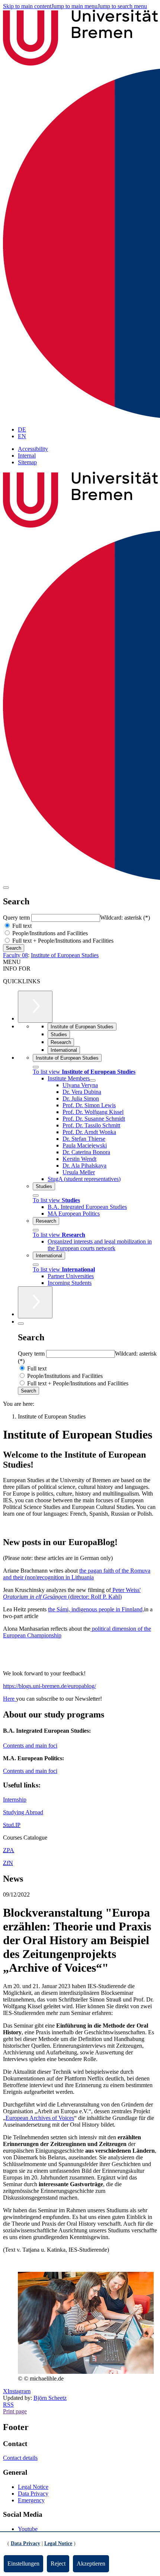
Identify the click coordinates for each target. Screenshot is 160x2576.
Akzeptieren (91, 2564)
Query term (17, 918)
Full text (21, 926)
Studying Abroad (23, 1812)
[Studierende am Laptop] (86, 2372)
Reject (58, 2564)
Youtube (28, 2529)
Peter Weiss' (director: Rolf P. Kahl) (72, 1593)
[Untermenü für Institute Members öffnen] (93, 1080)
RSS (8, 2405)
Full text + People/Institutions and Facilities (62, 941)
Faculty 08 (15, 955)
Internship (15, 1800)
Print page (15, 2411)
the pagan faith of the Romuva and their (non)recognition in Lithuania (77, 1574)
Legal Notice (33, 2487)
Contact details (20, 2458)
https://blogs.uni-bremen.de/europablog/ (49, 1686)
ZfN (8, 1863)
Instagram (19, 2391)
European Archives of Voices (40, 2118)
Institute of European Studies (65, 955)
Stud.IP (12, 1825)
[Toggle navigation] (6, 888)
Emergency (31, 2500)
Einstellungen (23, 2564)
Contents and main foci (30, 1746)
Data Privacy (33, 2494)
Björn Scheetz (50, 2398)
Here (9, 1699)
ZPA (9, 1850)
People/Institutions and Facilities (49, 933)
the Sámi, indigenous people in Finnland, (96, 1609)
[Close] (36, 1067)
